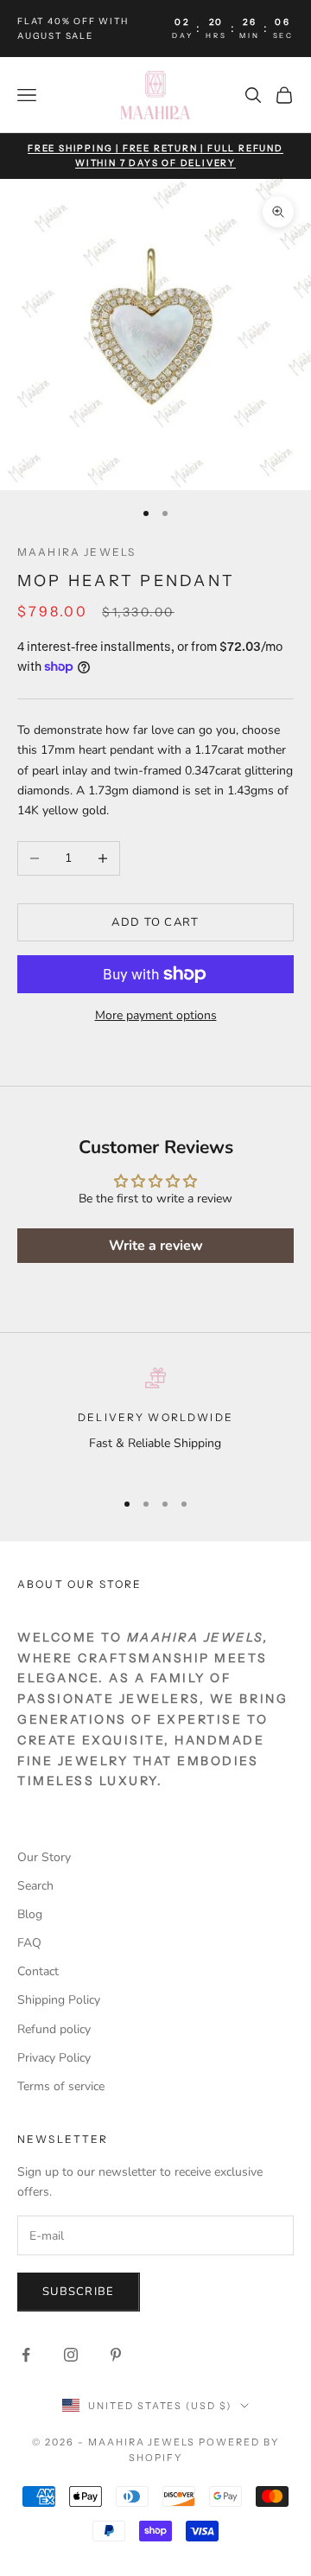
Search (35, 1886)
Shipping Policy (59, 2000)
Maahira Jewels (76, 552)
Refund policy (54, 2029)
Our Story (44, 1857)
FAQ (29, 1943)
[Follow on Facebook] (26, 2355)
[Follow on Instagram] (71, 2355)
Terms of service (61, 2086)
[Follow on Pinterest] (116, 2355)
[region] (155, 1421)
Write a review (156, 1246)
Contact (38, 1971)
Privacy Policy (54, 2058)
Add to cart (155, 922)
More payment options (156, 1015)
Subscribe (79, 2292)
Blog (30, 1914)
